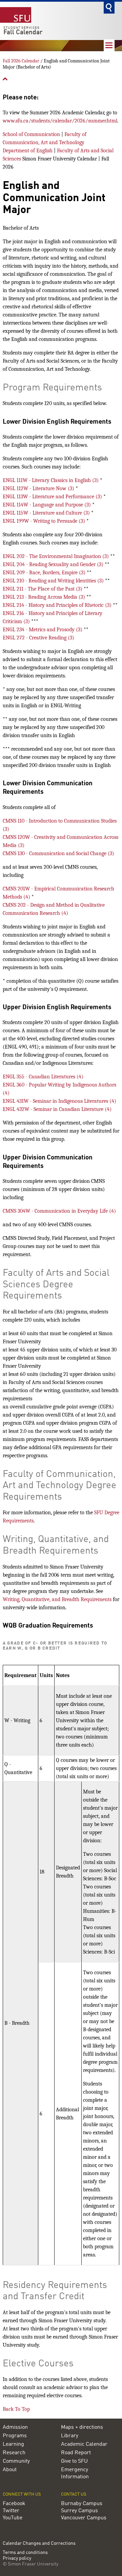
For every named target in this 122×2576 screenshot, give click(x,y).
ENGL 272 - (38, 638)
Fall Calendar (23, 33)
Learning (13, 2444)
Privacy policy (17, 2559)
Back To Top (16, 2409)
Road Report (76, 2453)
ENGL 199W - (45, 521)
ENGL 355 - (43, 1077)
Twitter (11, 2511)
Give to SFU (74, 2461)
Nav (109, 45)
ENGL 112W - (39, 488)
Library (70, 2436)
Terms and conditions (25, 2553)
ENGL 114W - (47, 505)
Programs (15, 2436)
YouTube (13, 2518)
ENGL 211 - (43, 589)
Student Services (22, 28)
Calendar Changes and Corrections (39, 2543)
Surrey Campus (79, 2511)
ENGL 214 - (58, 605)
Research (14, 2453)
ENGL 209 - (45, 573)
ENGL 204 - (54, 564)
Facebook (14, 2504)
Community (16, 2461)
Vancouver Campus (84, 2518)
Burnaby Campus (82, 2504)
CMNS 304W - (59, 1211)
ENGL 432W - (57, 1109)
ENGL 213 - (45, 597)
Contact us (74, 2494)
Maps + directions (82, 2427)
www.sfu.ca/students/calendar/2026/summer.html (60, 121)
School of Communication (31, 134)
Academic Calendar (84, 2444)
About (10, 2470)
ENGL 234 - (43, 630)
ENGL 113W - (53, 497)
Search (109, 8)
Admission (15, 2427)
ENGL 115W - (47, 513)
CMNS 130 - (58, 853)
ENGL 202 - (56, 556)
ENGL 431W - (59, 1101)
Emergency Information (75, 2473)
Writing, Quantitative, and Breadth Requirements (57, 1599)
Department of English (28, 151)
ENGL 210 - (54, 581)
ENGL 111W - (51, 480)
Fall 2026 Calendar (21, 61)
